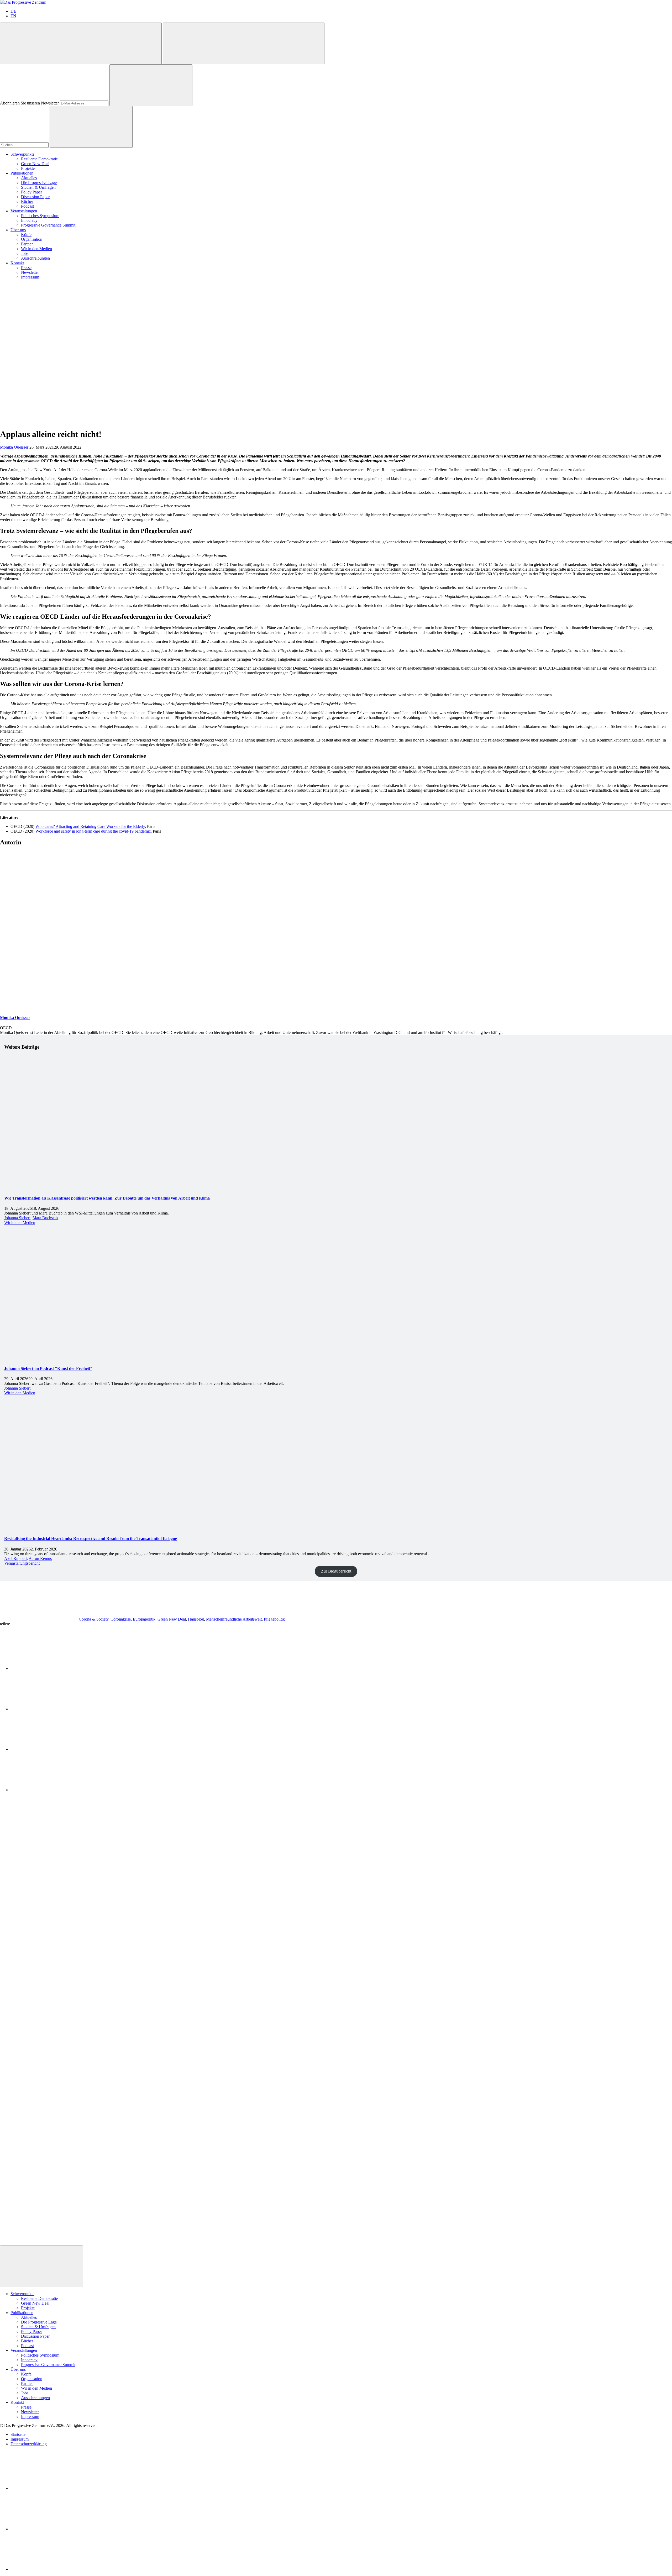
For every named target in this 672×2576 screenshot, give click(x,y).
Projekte (28, 168)
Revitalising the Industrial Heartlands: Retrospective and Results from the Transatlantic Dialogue (91, 1539)
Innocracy (29, 220)
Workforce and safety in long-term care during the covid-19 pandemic (93, 831)
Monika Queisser (14, 447)
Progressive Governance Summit (48, 225)
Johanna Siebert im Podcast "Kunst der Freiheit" (48, 1368)
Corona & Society (94, 1619)
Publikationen (22, 173)
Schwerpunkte (22, 154)
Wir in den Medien (36, 249)
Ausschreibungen (35, 258)
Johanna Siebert (17, 1218)
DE (13, 11)
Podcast (27, 206)
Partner (27, 244)
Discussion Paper (35, 197)
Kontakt (17, 263)
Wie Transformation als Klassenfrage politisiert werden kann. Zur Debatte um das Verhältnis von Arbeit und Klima (107, 1198)
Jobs (25, 253)
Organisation (32, 239)
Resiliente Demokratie (39, 159)
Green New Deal (35, 164)
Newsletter (30, 272)
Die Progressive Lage (39, 183)
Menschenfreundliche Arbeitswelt (234, 1619)
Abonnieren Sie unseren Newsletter (29, 103)
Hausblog (196, 1619)
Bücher (27, 201)
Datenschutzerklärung (29, 2444)
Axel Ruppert (15, 1558)
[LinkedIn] (50, 2488)
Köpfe (26, 235)
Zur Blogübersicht (336, 1571)
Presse (26, 268)
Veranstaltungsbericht (22, 1563)
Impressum (30, 277)
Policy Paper (31, 192)
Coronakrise (121, 1619)
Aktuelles (29, 178)
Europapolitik (144, 1619)
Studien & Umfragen (38, 187)
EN (13, 16)
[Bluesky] (50, 2529)
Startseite (18, 2434)
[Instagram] (50, 2569)
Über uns (18, 230)
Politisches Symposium (40, 216)
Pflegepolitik (274, 1619)
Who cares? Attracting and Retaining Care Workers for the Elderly (90, 826)
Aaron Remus (40, 1558)
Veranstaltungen (24, 211)
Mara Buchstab (45, 1218)
